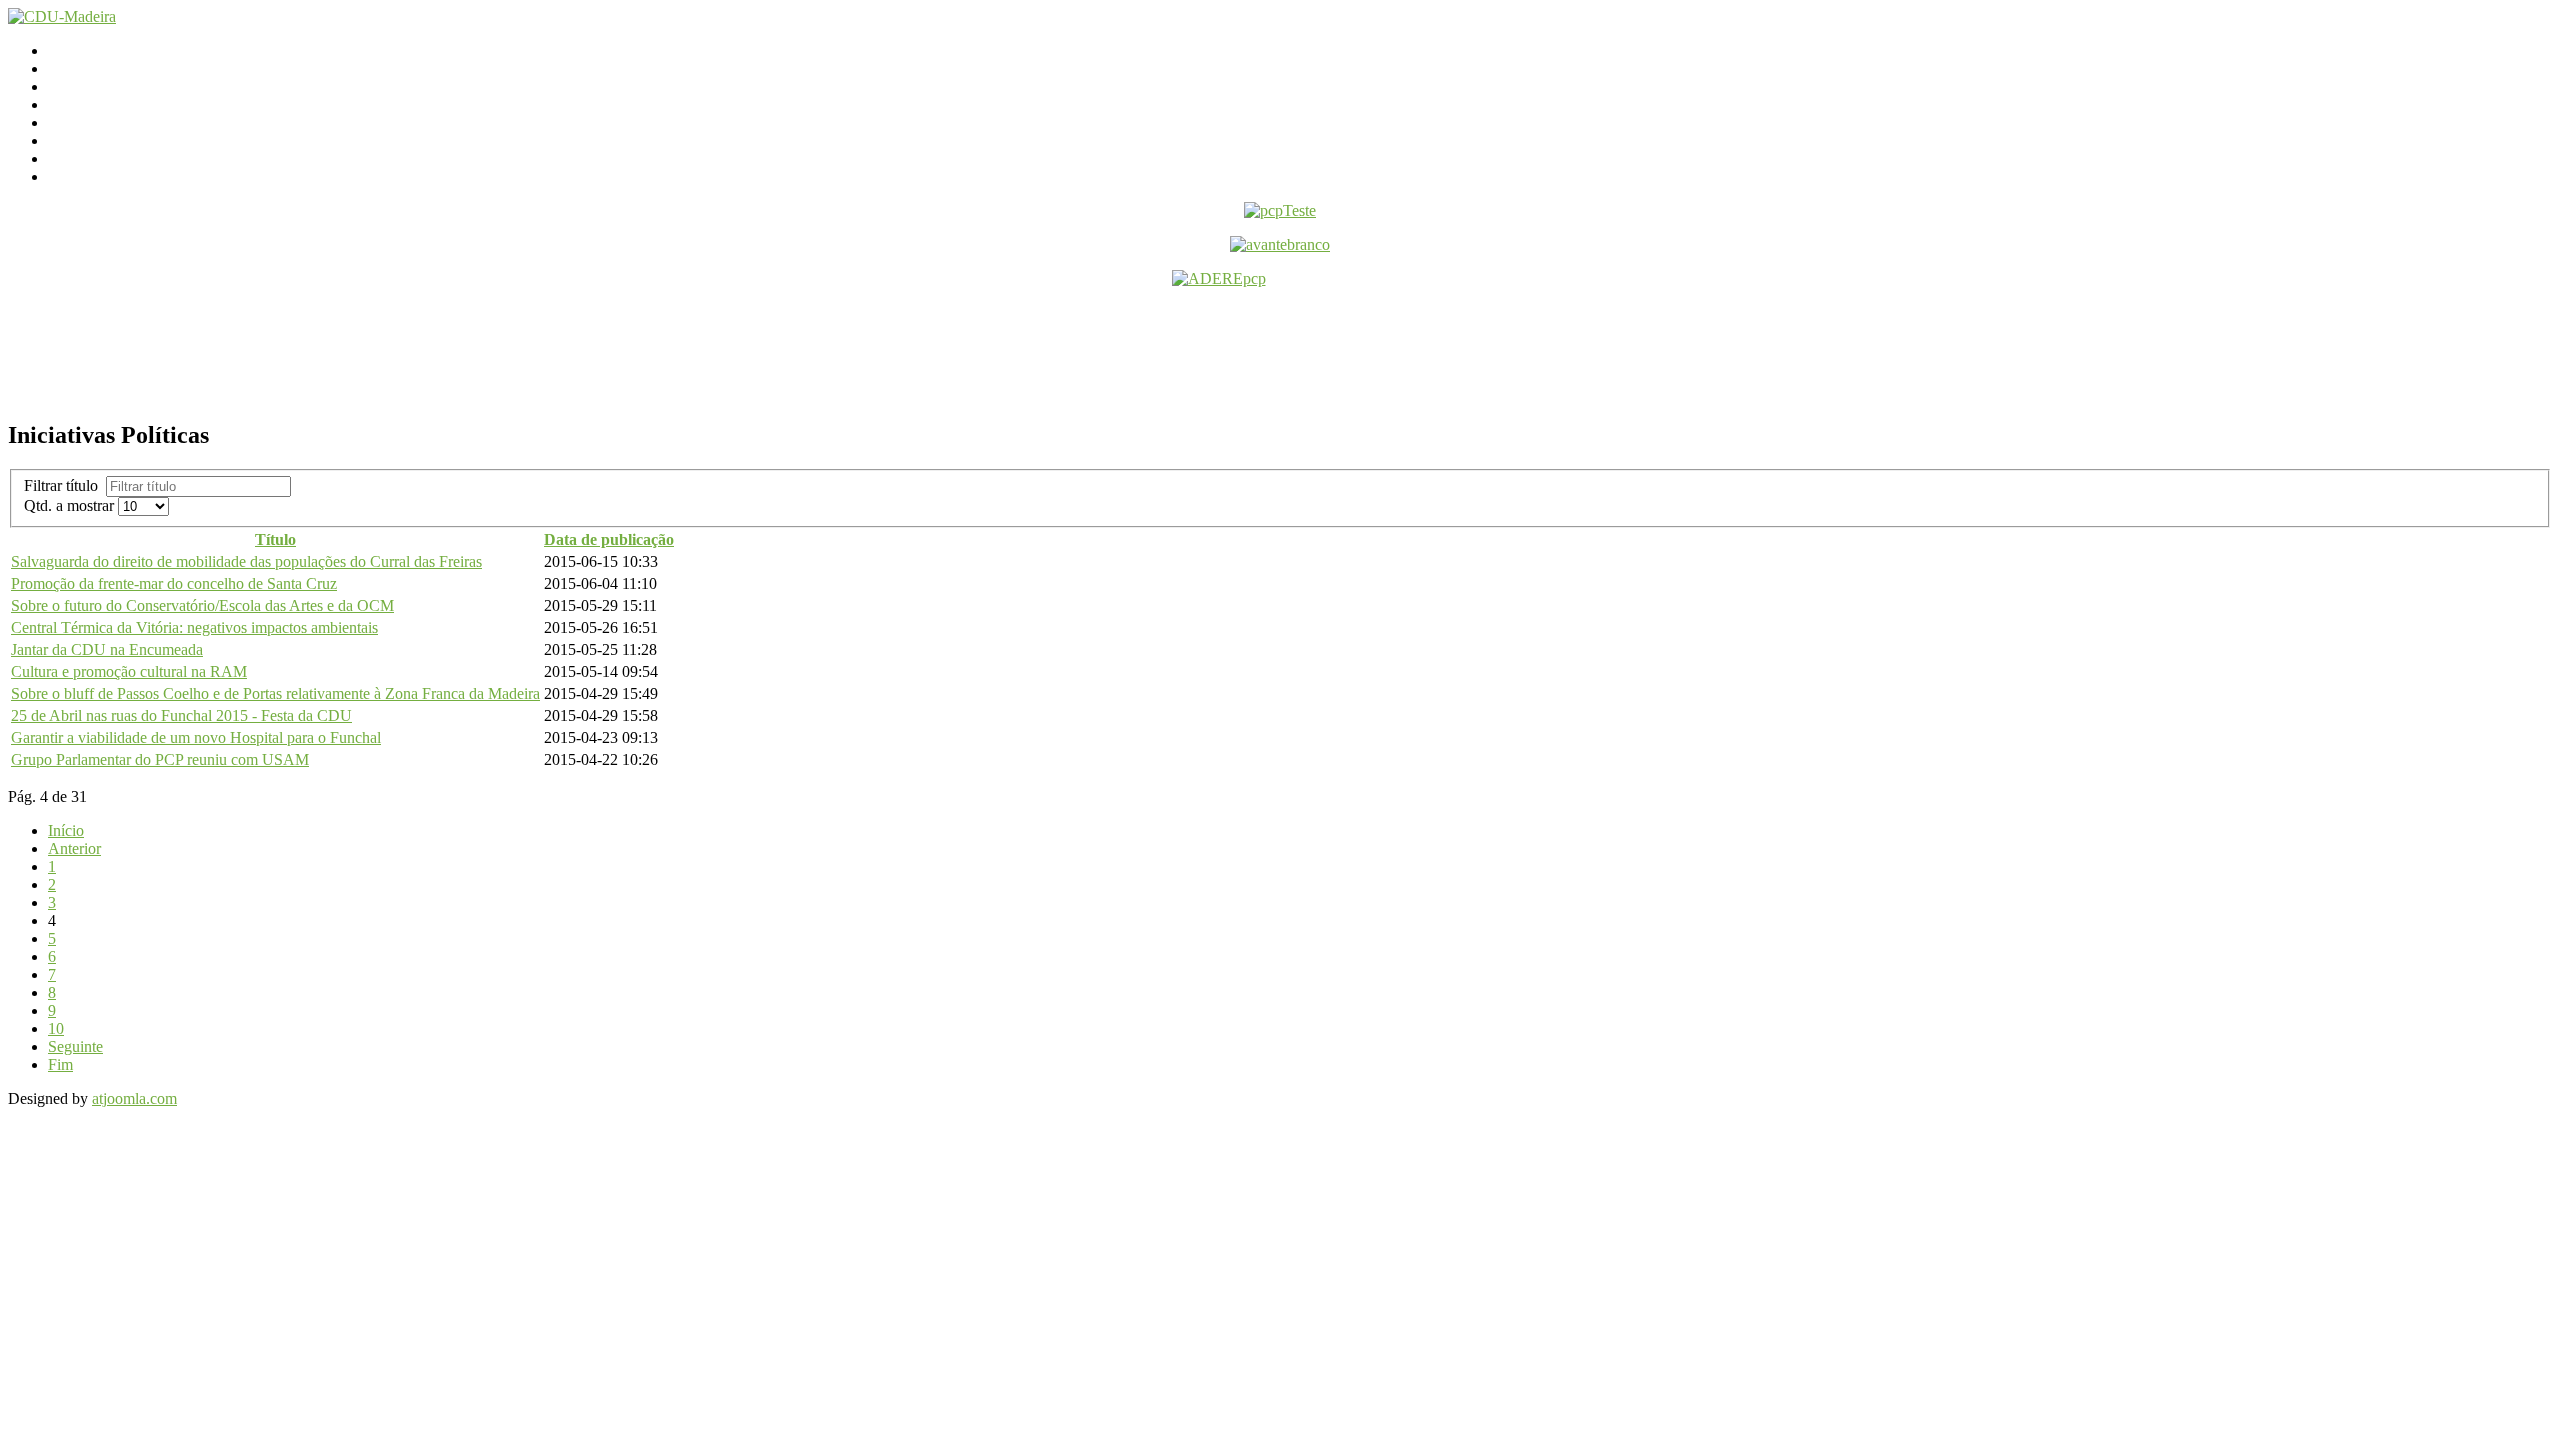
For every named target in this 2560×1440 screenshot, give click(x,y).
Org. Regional (93, 104)
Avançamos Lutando (113, 176)
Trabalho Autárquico (113, 140)
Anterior (74, 848)
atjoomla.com (134, 1098)
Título (275, 539)
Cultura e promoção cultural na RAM (129, 671)
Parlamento (83, 86)
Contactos (79, 68)
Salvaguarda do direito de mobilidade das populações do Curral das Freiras (246, 561)
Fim (60, 1064)
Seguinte (75, 1046)
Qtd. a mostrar (71, 505)
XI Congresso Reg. (109, 122)
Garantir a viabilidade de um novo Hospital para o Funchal (196, 737)
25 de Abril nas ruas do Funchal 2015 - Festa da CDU (181, 715)
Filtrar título (65, 485)
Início (66, 50)
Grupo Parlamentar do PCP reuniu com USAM (160, 759)
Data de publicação (609, 539)
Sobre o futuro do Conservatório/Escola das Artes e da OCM (202, 605)
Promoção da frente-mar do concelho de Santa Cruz (174, 583)
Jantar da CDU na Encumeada (107, 649)
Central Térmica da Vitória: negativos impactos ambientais (194, 627)
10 (56, 1028)
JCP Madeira (88, 158)
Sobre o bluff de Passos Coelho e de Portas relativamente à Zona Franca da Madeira (275, 693)
